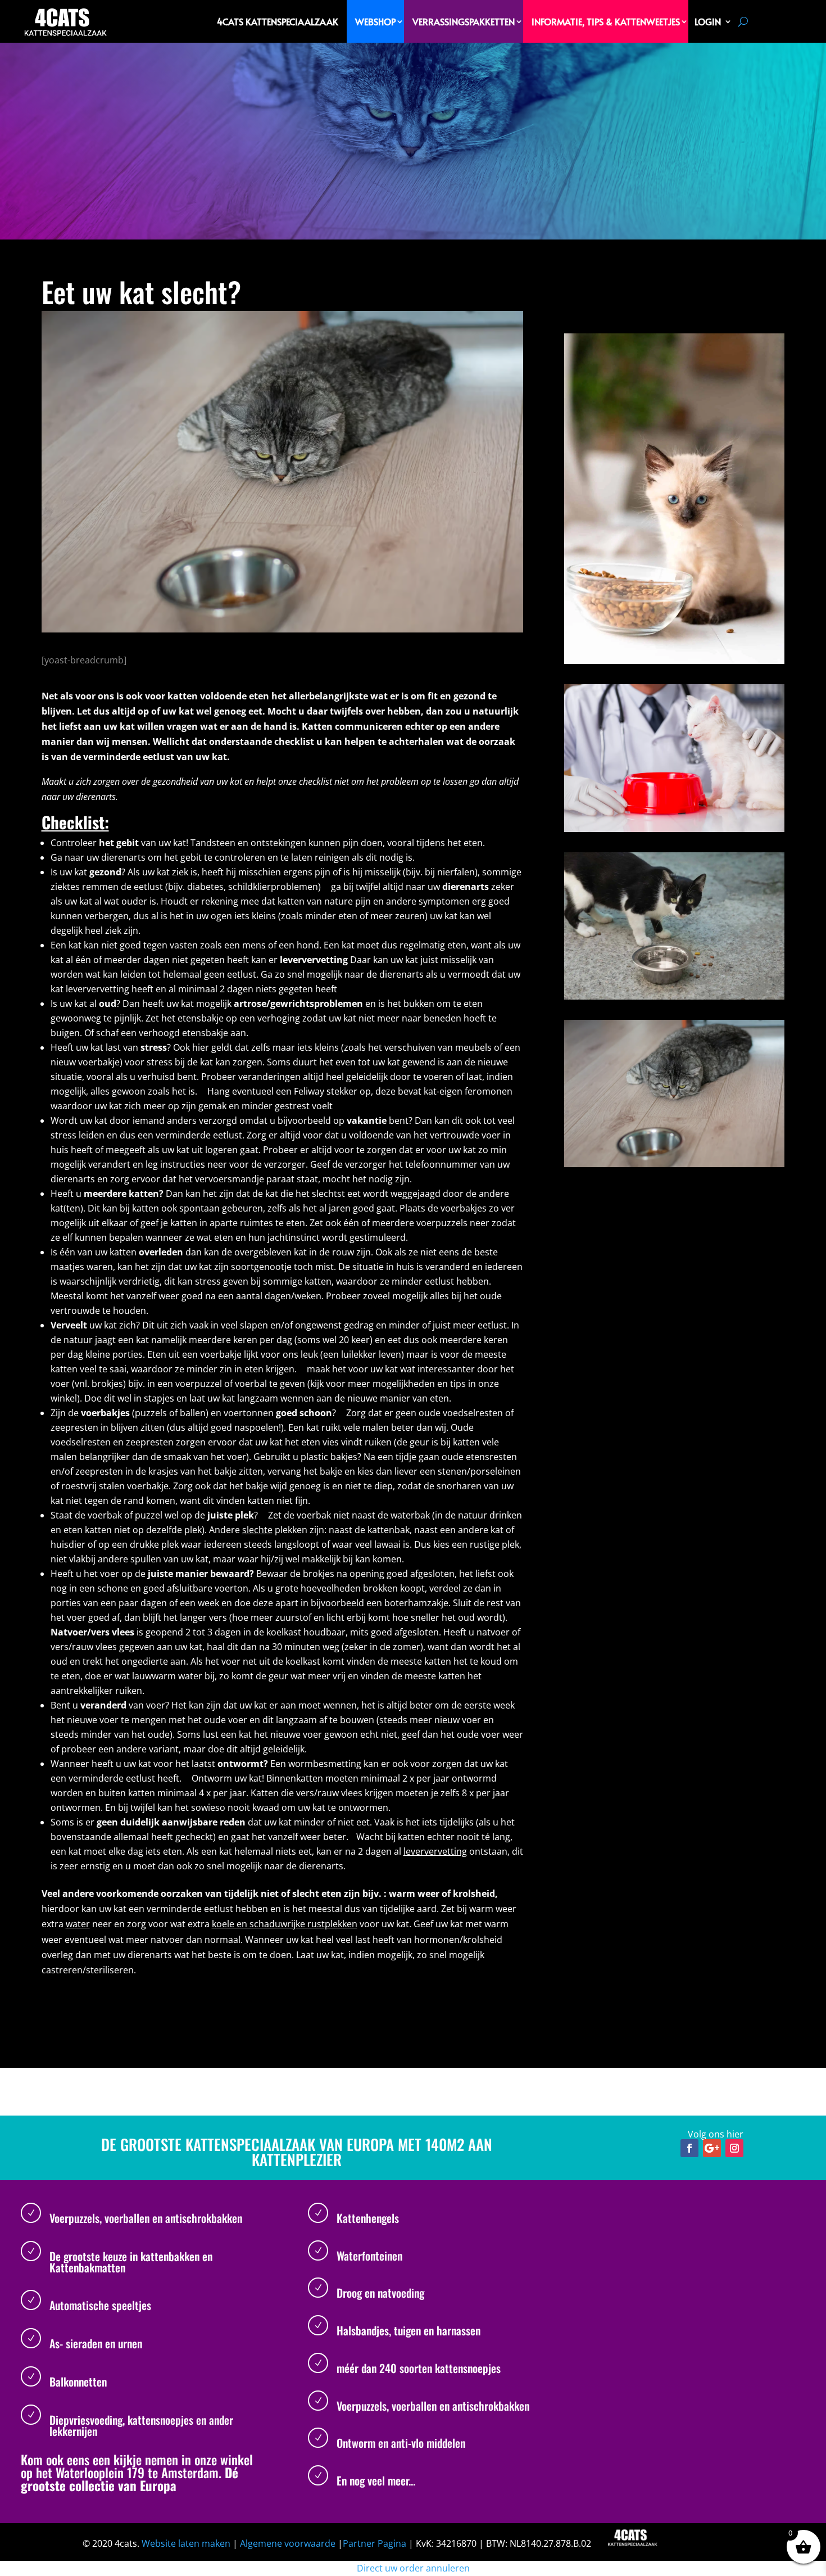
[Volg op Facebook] (689, 2148)
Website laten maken (186, 2543)
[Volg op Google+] (712, 2148)
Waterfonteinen (369, 2256)
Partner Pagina (375, 2543)
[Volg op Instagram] (734, 2148)
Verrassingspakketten (464, 21)
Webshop (375, 21)
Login (708, 21)
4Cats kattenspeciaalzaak (278, 21)
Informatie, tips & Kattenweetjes (606, 21)
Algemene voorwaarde (288, 2543)
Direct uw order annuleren (413, 2568)
